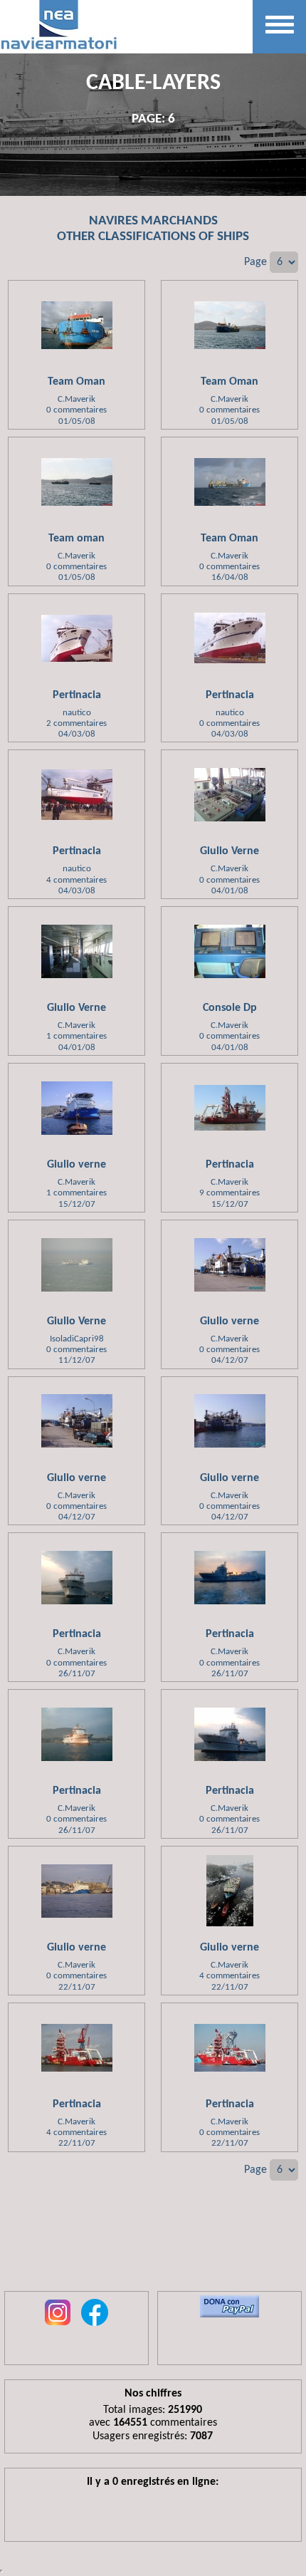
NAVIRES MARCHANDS (153, 221)
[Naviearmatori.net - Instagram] (58, 2327)
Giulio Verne (229, 851)
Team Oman (76, 382)
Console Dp (230, 1008)
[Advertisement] (153, 2245)
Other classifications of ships (153, 237)
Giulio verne (76, 1165)
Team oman (76, 539)
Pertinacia (77, 695)
